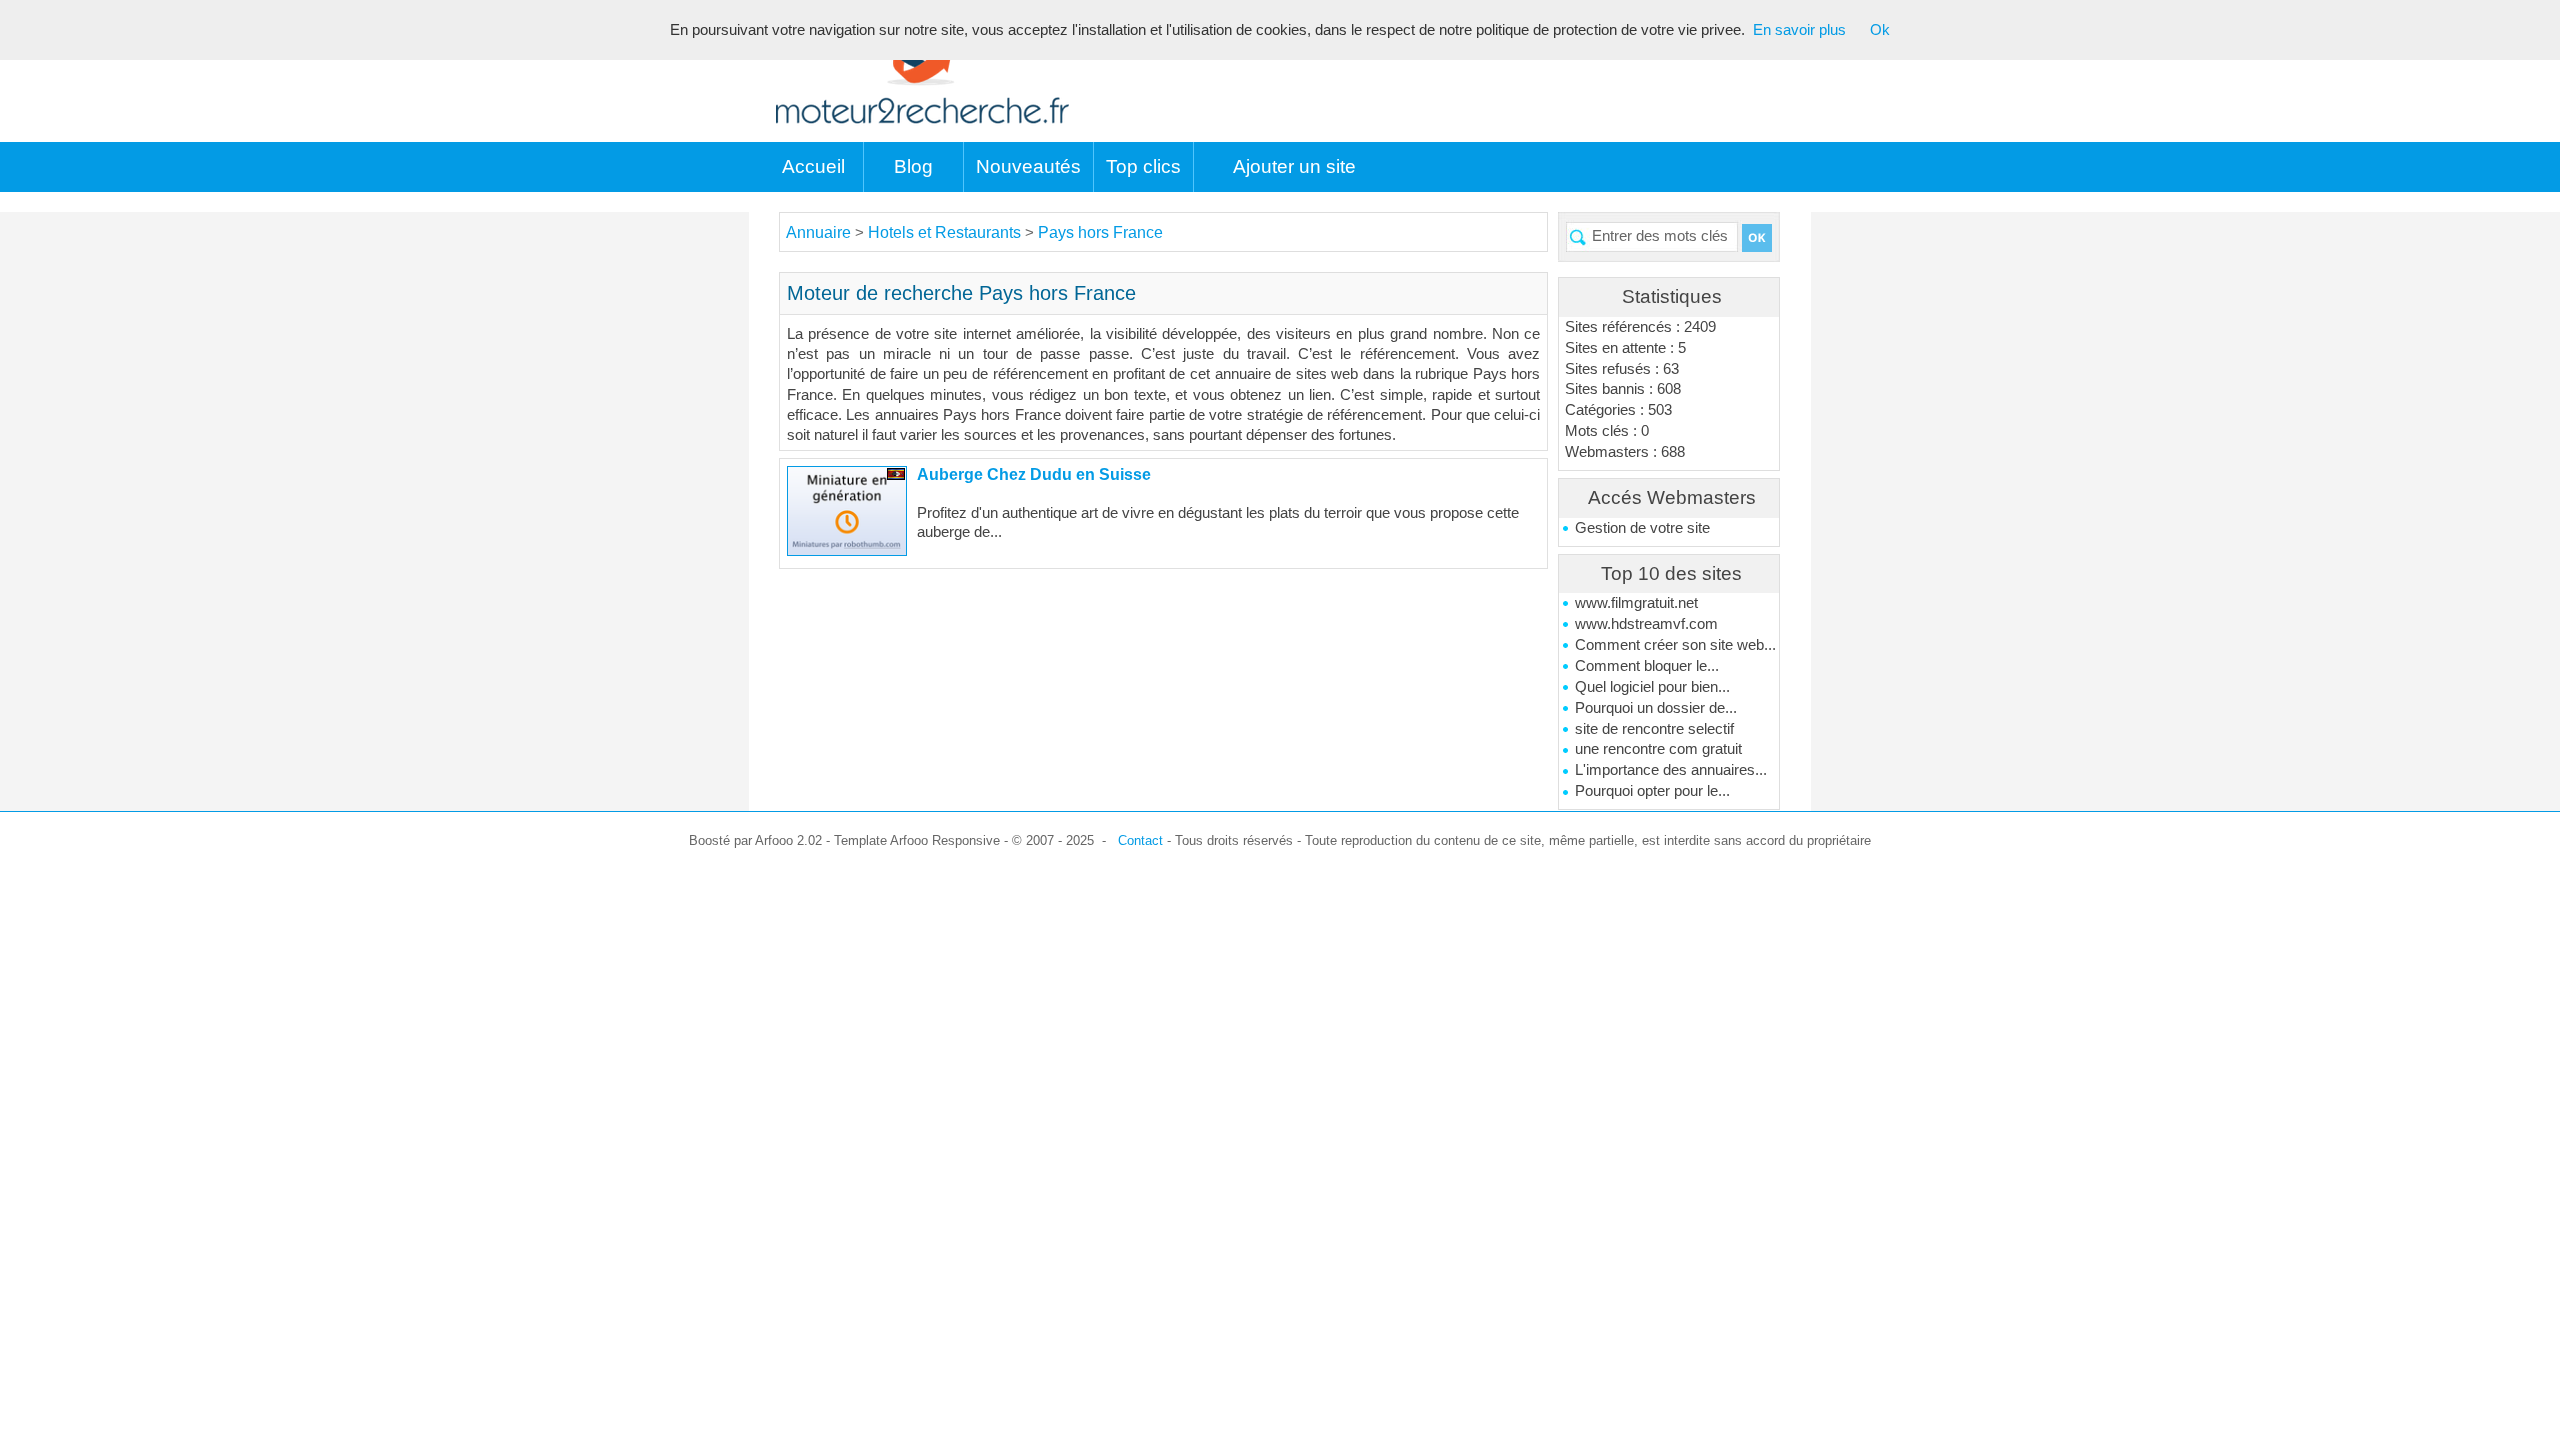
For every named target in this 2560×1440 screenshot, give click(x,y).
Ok (1880, 30)
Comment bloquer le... (1647, 666)
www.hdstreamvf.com (1646, 624)
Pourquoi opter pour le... (1652, 791)
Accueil (813, 166)
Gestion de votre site (1642, 528)
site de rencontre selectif (1654, 729)
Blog (913, 166)
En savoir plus (1799, 30)
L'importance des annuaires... (1671, 770)
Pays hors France (1100, 232)
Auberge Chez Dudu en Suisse (1034, 474)
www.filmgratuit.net (1636, 603)
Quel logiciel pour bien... (1652, 687)
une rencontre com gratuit (1658, 749)
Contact (1140, 840)
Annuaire (818, 232)
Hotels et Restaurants (946, 232)
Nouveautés (1028, 166)
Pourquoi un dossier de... (1656, 708)
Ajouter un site (1294, 166)
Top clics (1143, 166)
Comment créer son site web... (1675, 645)
